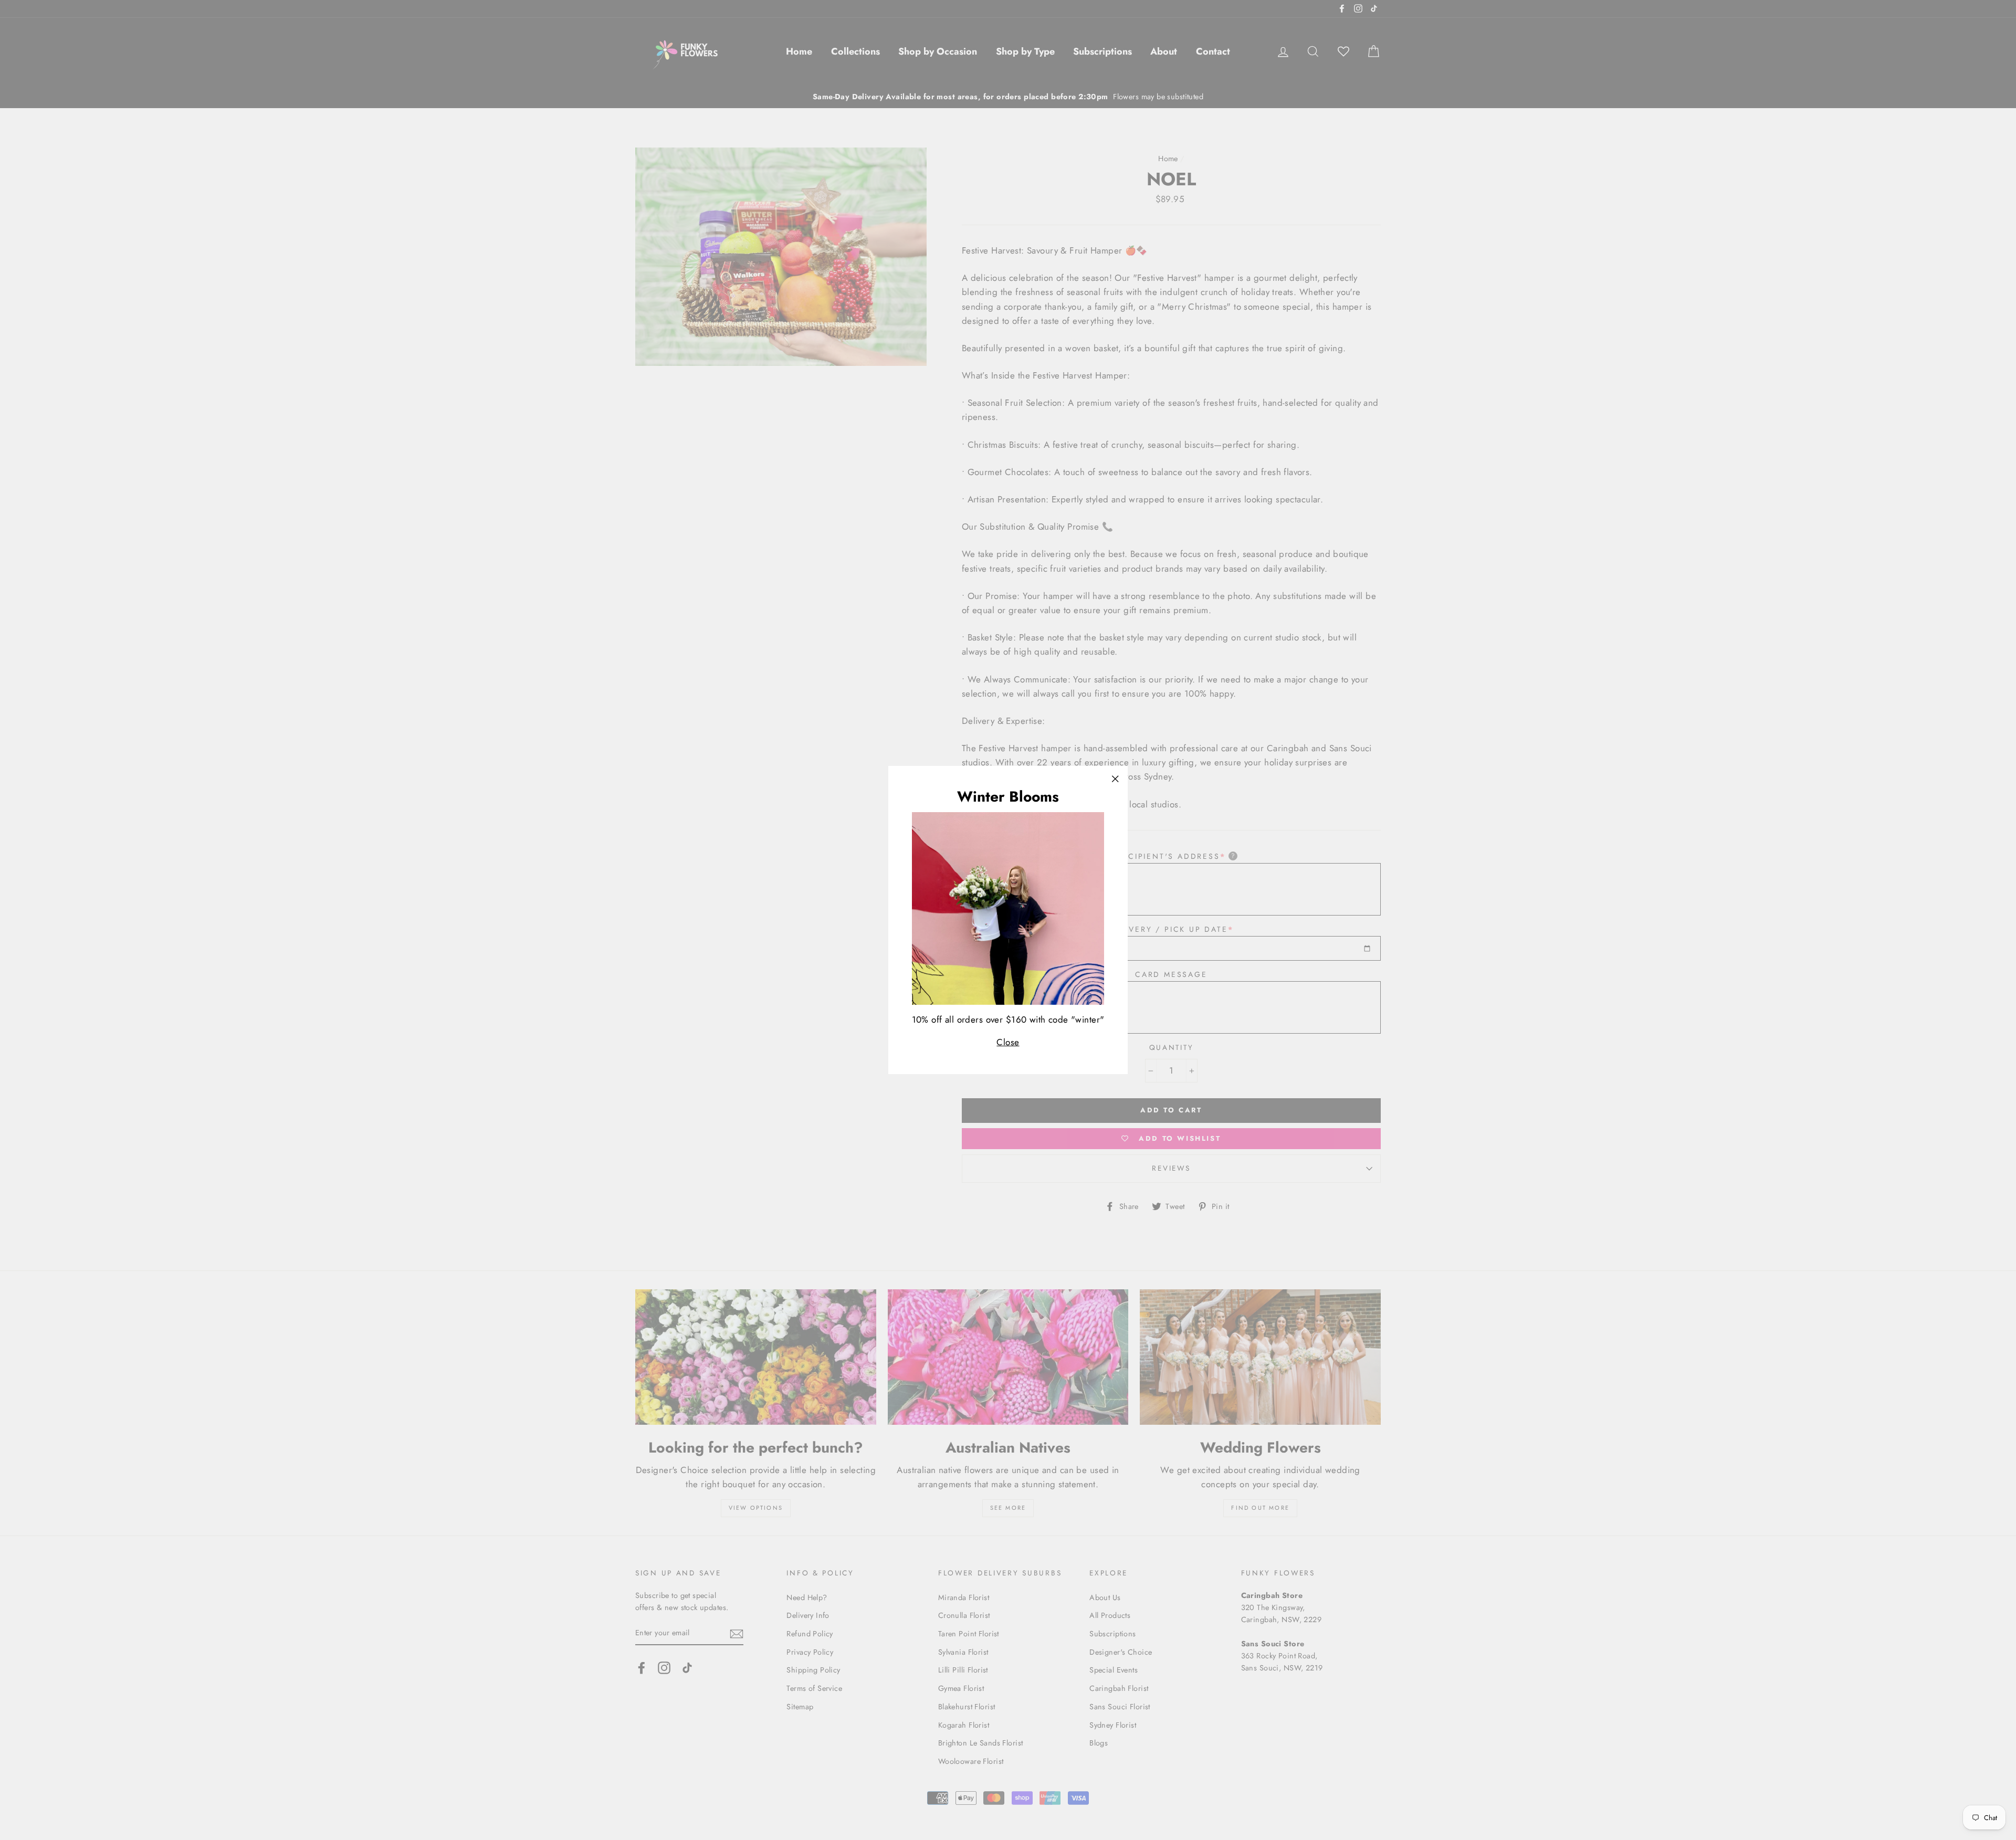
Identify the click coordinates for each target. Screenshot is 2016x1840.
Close (1008, 1042)
